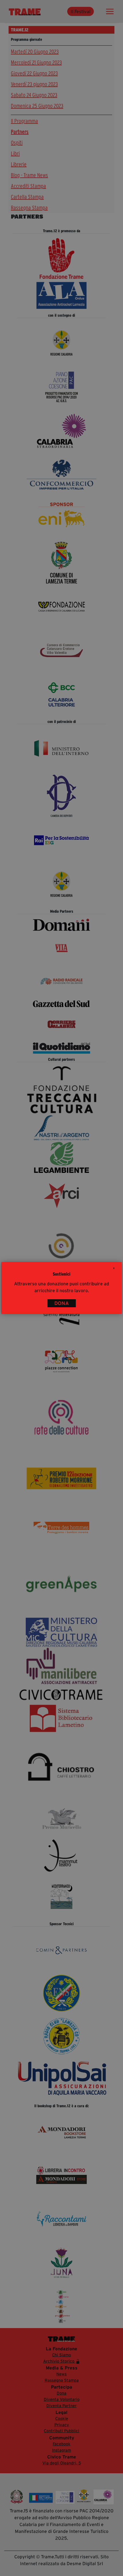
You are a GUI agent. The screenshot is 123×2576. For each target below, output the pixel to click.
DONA (62, 1303)
